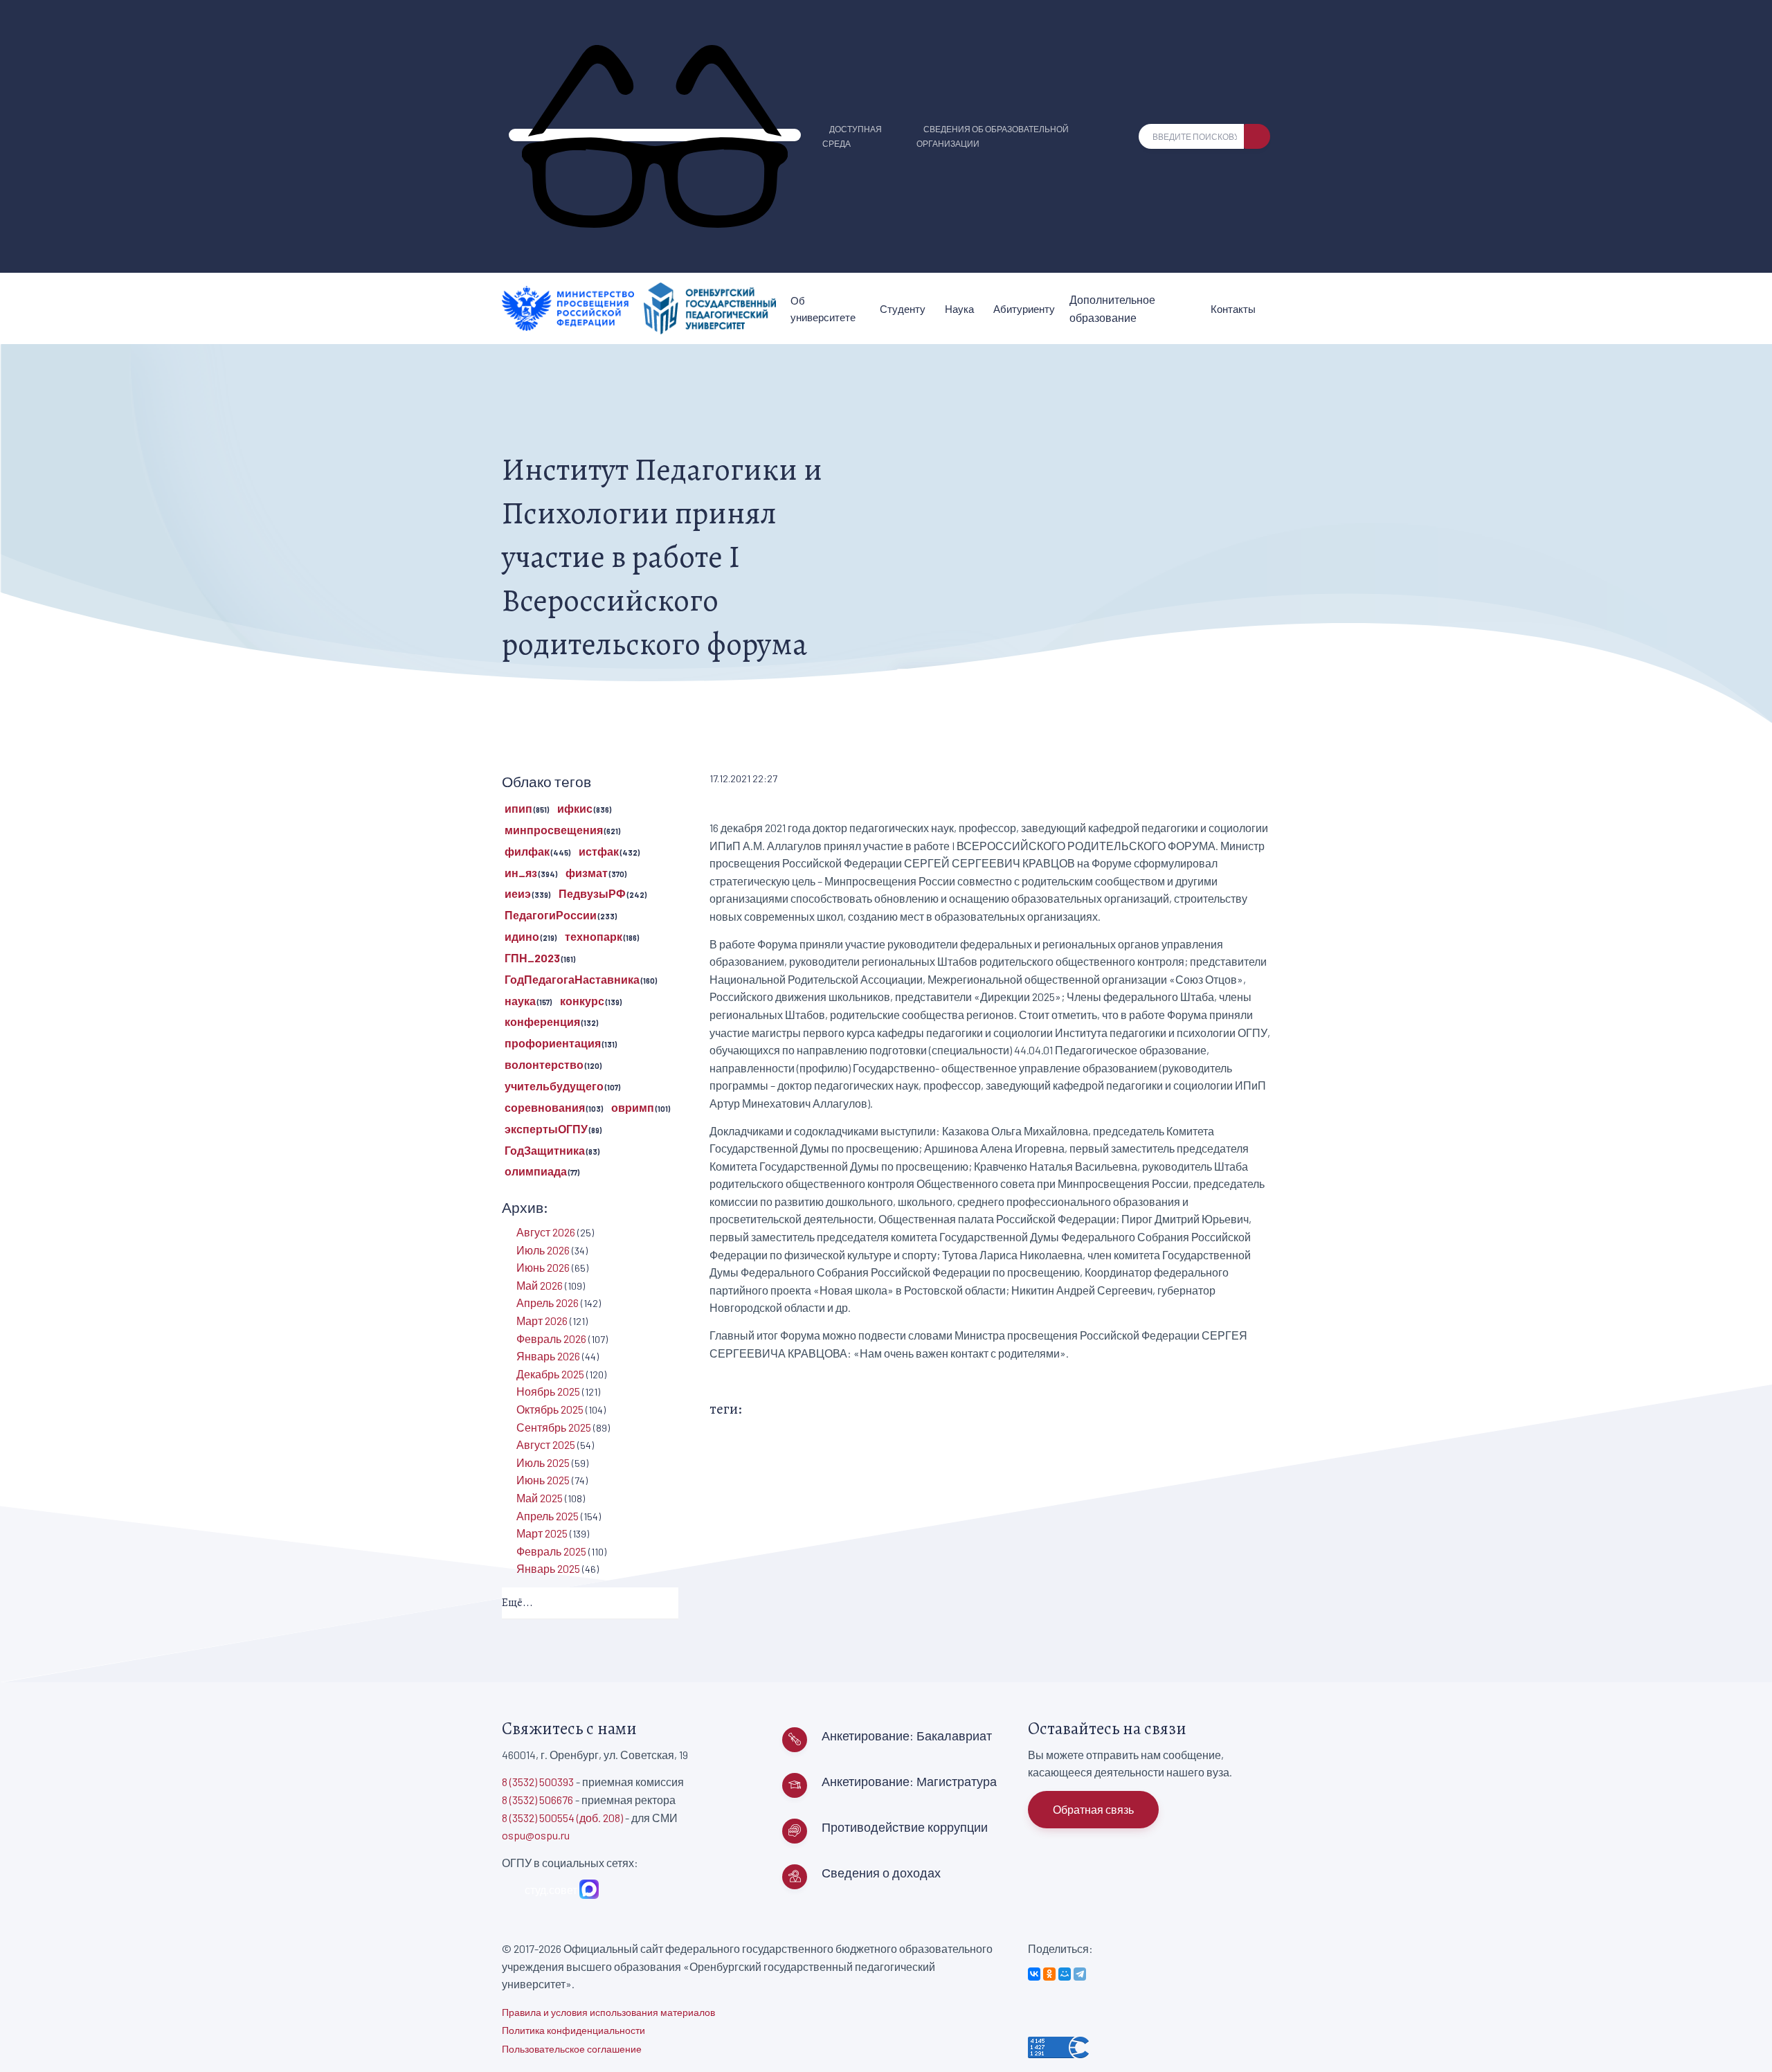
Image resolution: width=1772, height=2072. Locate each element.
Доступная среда (852, 136)
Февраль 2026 (551, 1339)
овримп (633, 1107)
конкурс (582, 1001)
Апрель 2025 (548, 1516)
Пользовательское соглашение (572, 2049)
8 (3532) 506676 (537, 1800)
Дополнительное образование (1112, 308)
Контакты (1233, 309)
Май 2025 (540, 1498)
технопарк (594, 936)
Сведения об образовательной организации (993, 136)
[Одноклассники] (1049, 1974)
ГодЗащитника (545, 1150)
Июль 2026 (543, 1250)
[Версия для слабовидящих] (655, 135)
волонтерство (544, 1064)
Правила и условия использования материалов (608, 2012)
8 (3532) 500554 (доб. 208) (562, 1818)
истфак (599, 851)
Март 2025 (542, 1533)
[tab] (590, 1604)
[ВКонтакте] (1034, 1974)
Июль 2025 (543, 1462)
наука (520, 1001)
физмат (587, 873)
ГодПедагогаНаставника (572, 979)
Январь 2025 (548, 1568)
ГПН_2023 (532, 958)
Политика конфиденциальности (573, 2030)
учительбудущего (554, 1086)
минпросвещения (554, 830)
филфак (527, 851)
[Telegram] (1080, 1974)
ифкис (575, 808)
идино (522, 936)
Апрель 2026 (548, 1303)
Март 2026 (542, 1321)
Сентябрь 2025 (554, 1427)
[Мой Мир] (1065, 1974)
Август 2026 (546, 1232)
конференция (542, 1021)
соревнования (545, 1107)
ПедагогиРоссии (551, 915)
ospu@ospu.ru (536, 1835)
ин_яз (521, 873)
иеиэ (518, 893)
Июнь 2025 (543, 1480)
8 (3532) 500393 (538, 1782)
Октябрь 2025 (550, 1409)
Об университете (823, 309)
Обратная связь (1093, 1809)
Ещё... (517, 1603)
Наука (959, 309)
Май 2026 (540, 1285)
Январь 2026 (548, 1356)
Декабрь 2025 (550, 1374)
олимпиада (536, 1171)
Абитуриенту (1024, 309)
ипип (518, 808)
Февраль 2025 (551, 1551)
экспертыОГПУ (546, 1129)
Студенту (903, 309)
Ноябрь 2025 (548, 1391)
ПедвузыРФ (592, 893)
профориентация (553, 1043)
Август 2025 (546, 1444)
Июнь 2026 (543, 1267)
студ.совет (549, 1890)
